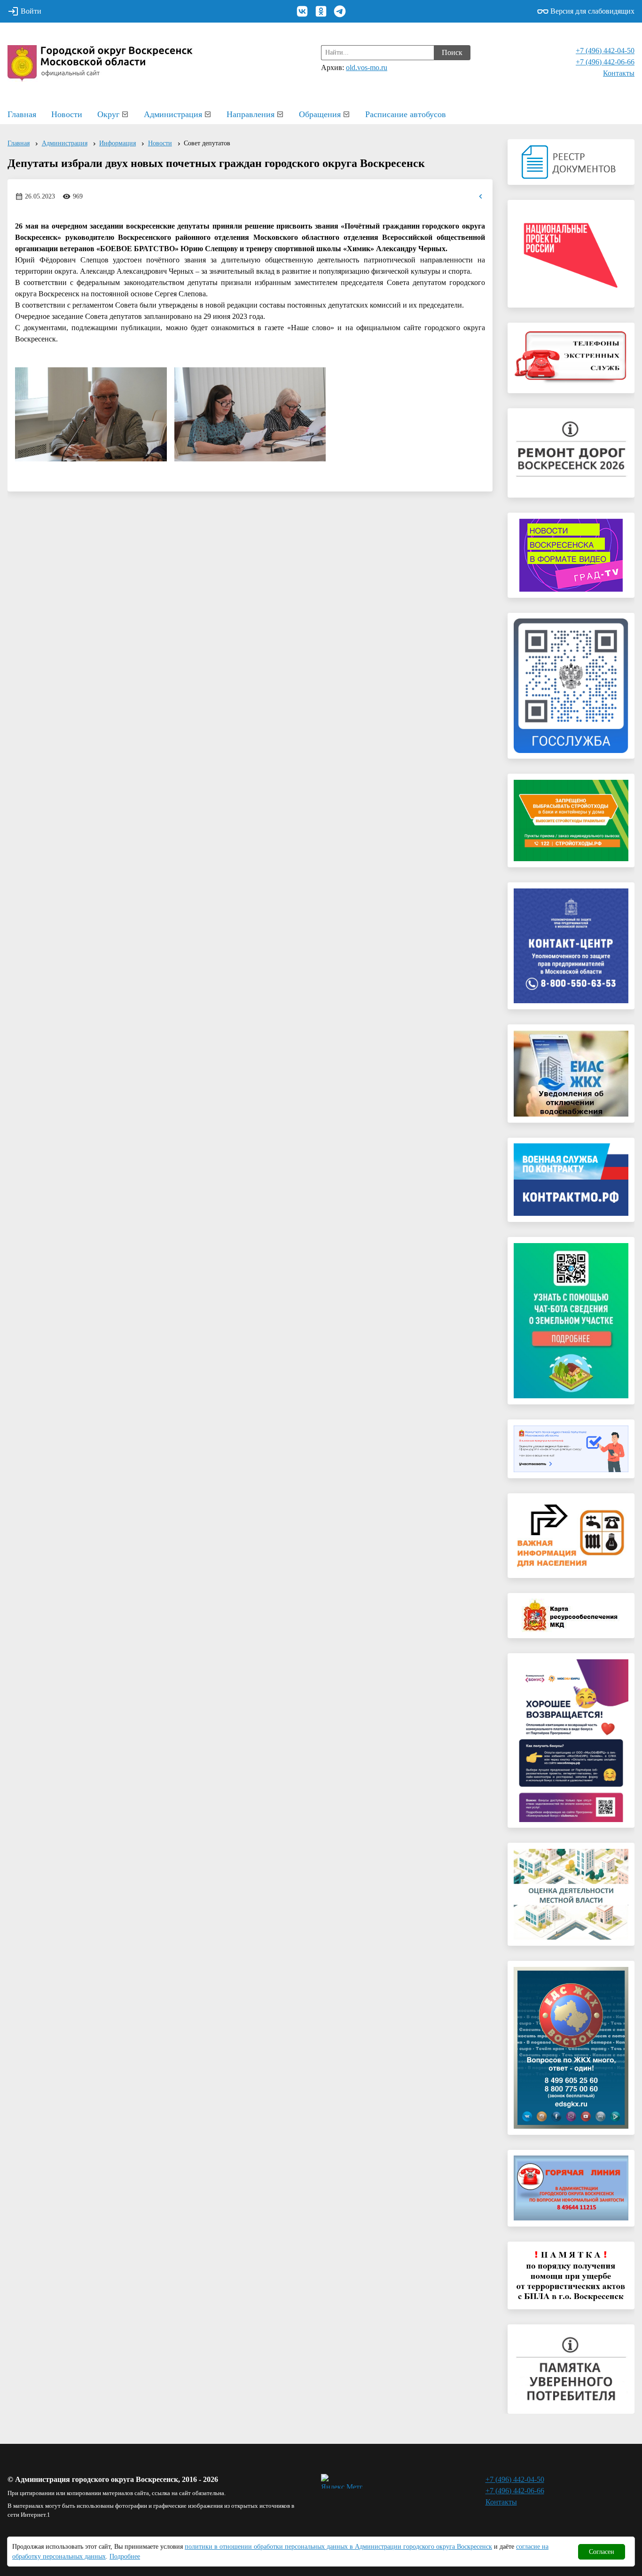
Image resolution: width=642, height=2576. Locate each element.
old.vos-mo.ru (367, 67)
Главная (22, 114)
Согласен (602, 2552)
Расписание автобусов (406, 114)
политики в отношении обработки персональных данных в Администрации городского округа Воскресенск (338, 2547)
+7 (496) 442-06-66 (605, 62)
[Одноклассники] (321, 11)
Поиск (452, 52)
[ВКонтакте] (302, 11)
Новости (67, 114)
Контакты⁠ (619, 73)
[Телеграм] (340, 11)
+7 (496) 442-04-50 (605, 51)
